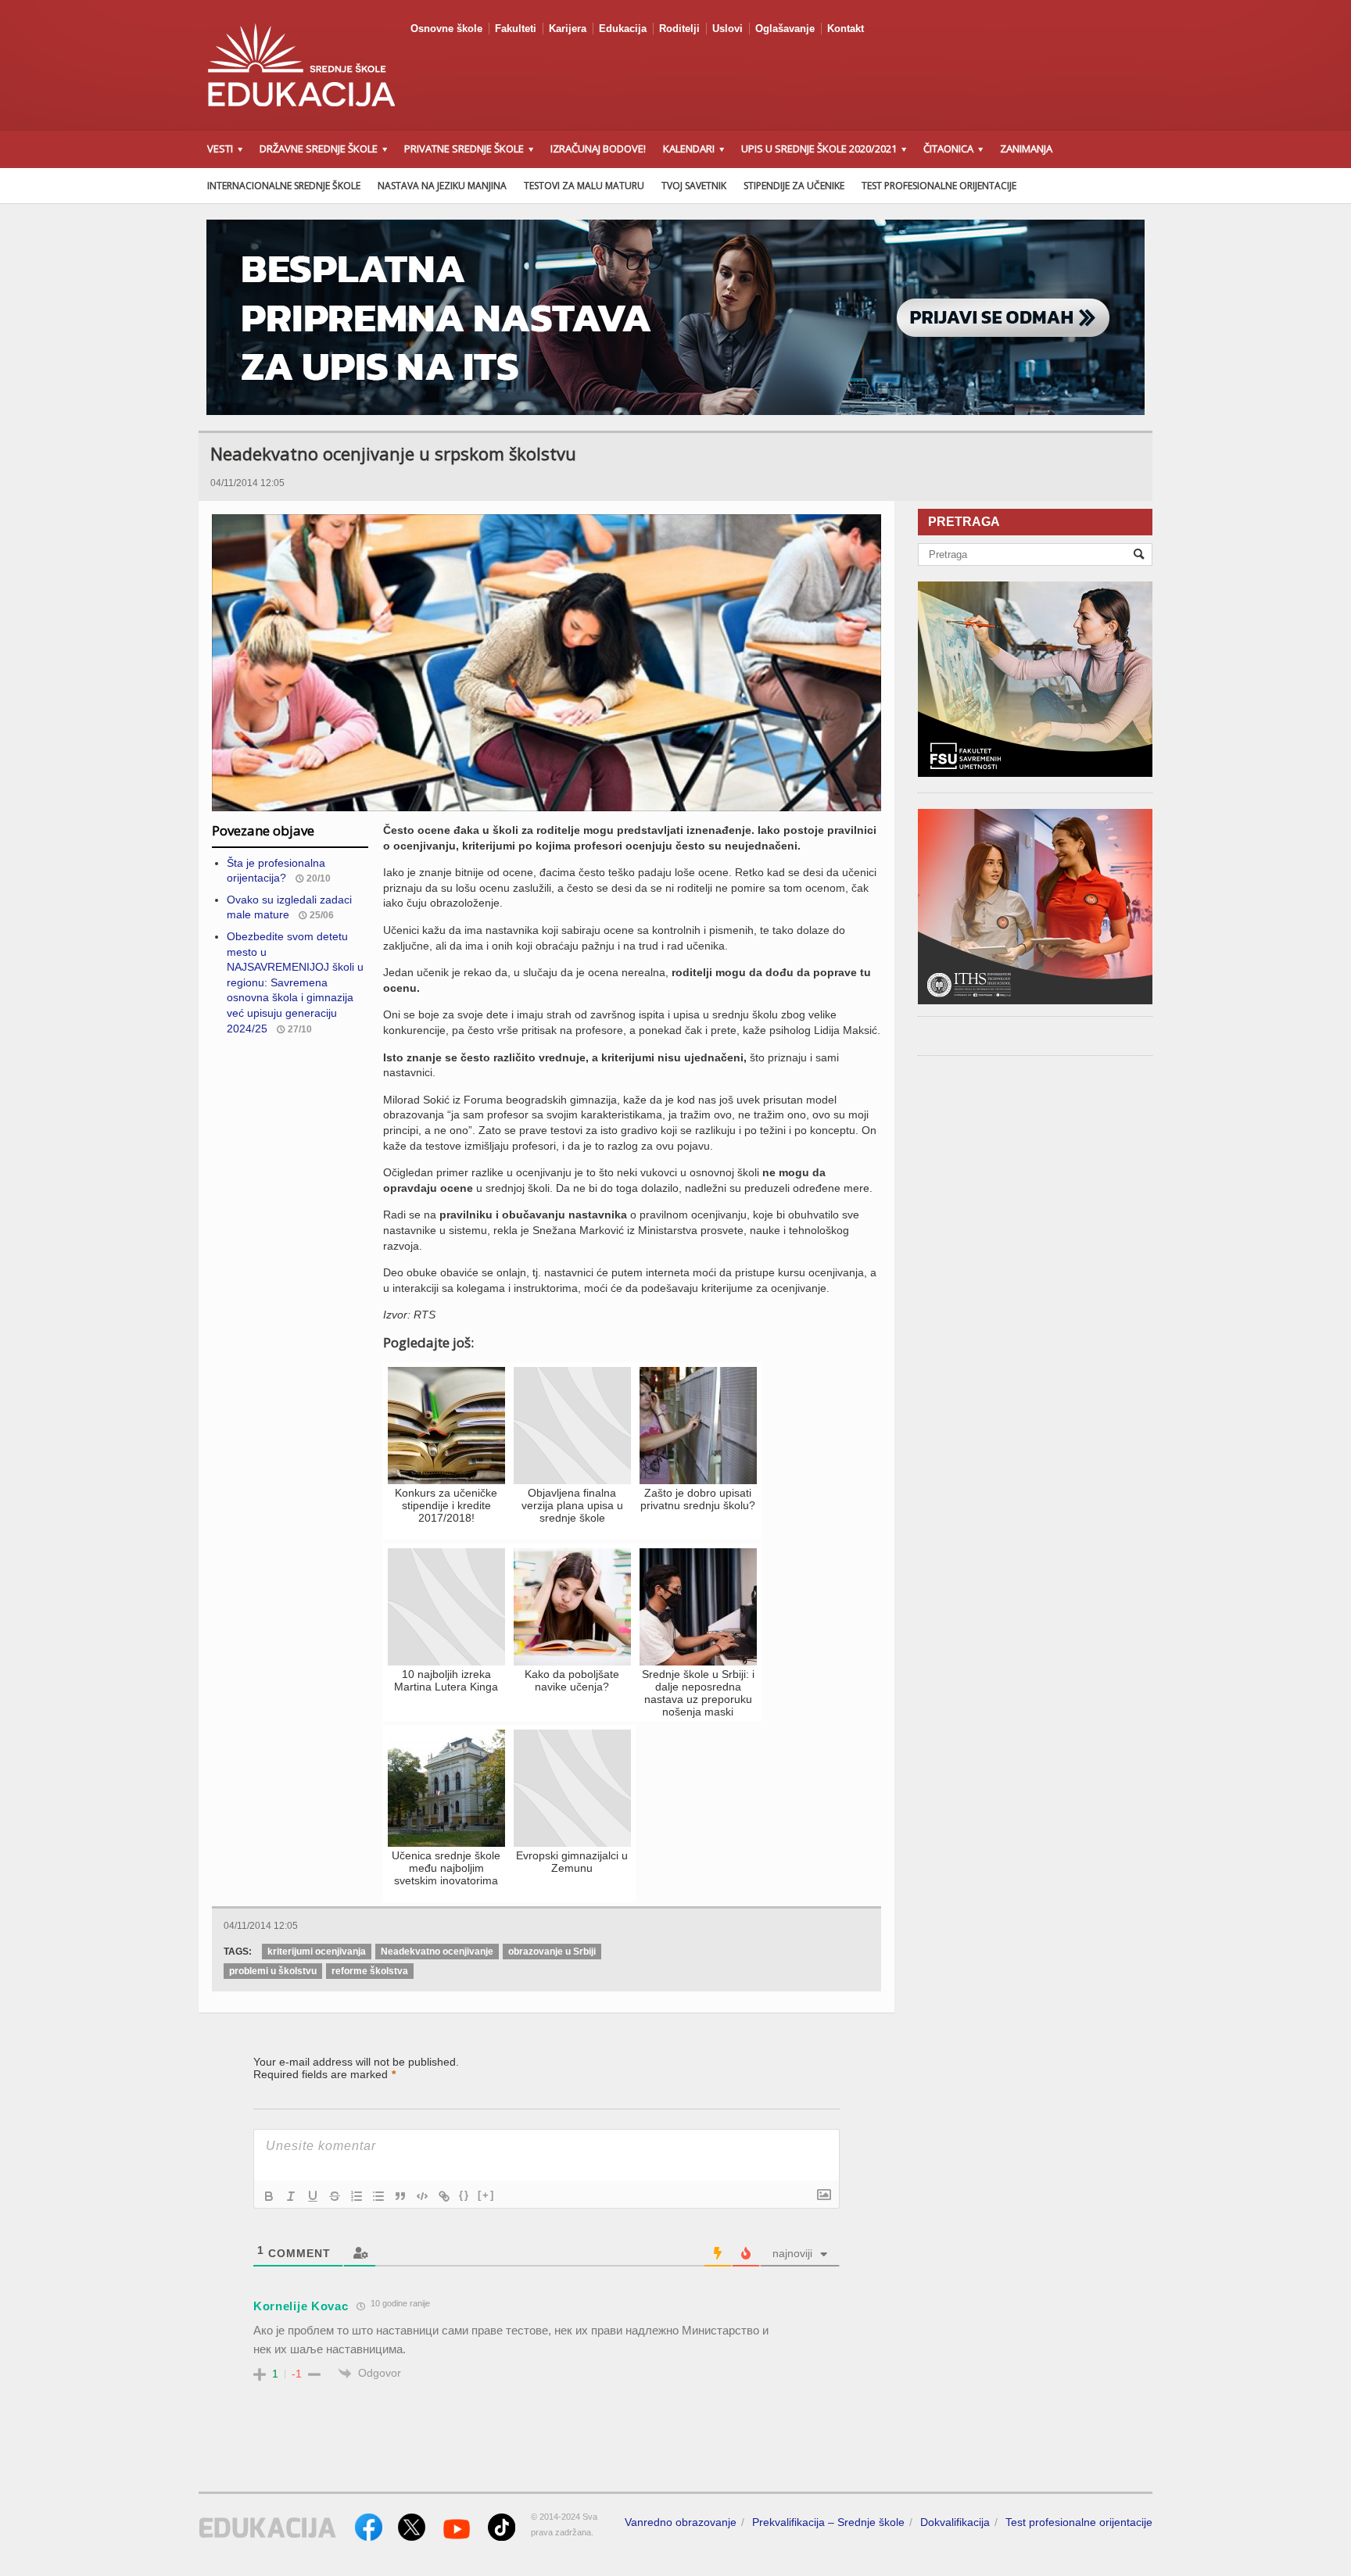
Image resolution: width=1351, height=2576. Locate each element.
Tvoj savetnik (694, 186)
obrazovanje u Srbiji (552, 1952)
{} (464, 2195)
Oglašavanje (785, 29)
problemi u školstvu (273, 1971)
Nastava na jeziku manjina (442, 186)
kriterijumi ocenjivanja (317, 1952)
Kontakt (846, 29)
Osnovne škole (446, 29)
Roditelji (679, 29)
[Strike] (335, 2196)
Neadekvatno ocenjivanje (437, 1952)
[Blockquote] (400, 2196)
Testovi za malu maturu (584, 186)
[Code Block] (422, 2196)
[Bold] (269, 2196)
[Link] (444, 2196)
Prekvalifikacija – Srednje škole (828, 2522)
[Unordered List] (378, 2196)
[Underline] (313, 2196)
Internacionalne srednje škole (284, 186)
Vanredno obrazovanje (681, 2522)
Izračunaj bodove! (598, 148)
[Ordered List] (357, 2196)
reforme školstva (370, 1971)
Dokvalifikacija (955, 2522)
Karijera (568, 29)
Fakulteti (516, 29)
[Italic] (291, 2196)
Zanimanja (1026, 148)
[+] (486, 2195)
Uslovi (727, 29)
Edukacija (623, 29)
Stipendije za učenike (794, 186)
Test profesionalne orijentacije (939, 186)
